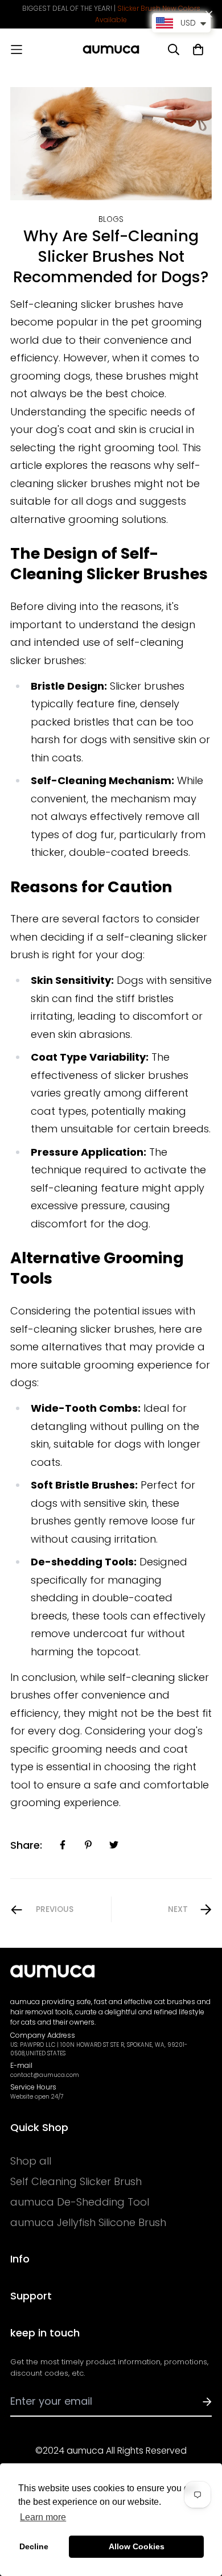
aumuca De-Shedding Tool (80, 2202)
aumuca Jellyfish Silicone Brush (88, 2223)
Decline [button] (34, 2546)
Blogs (111, 219)
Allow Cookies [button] (137, 2546)
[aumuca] (111, 50)
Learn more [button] (43, 2517)
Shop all (31, 2161)
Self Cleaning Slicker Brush (76, 2182)
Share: (26, 1845)
